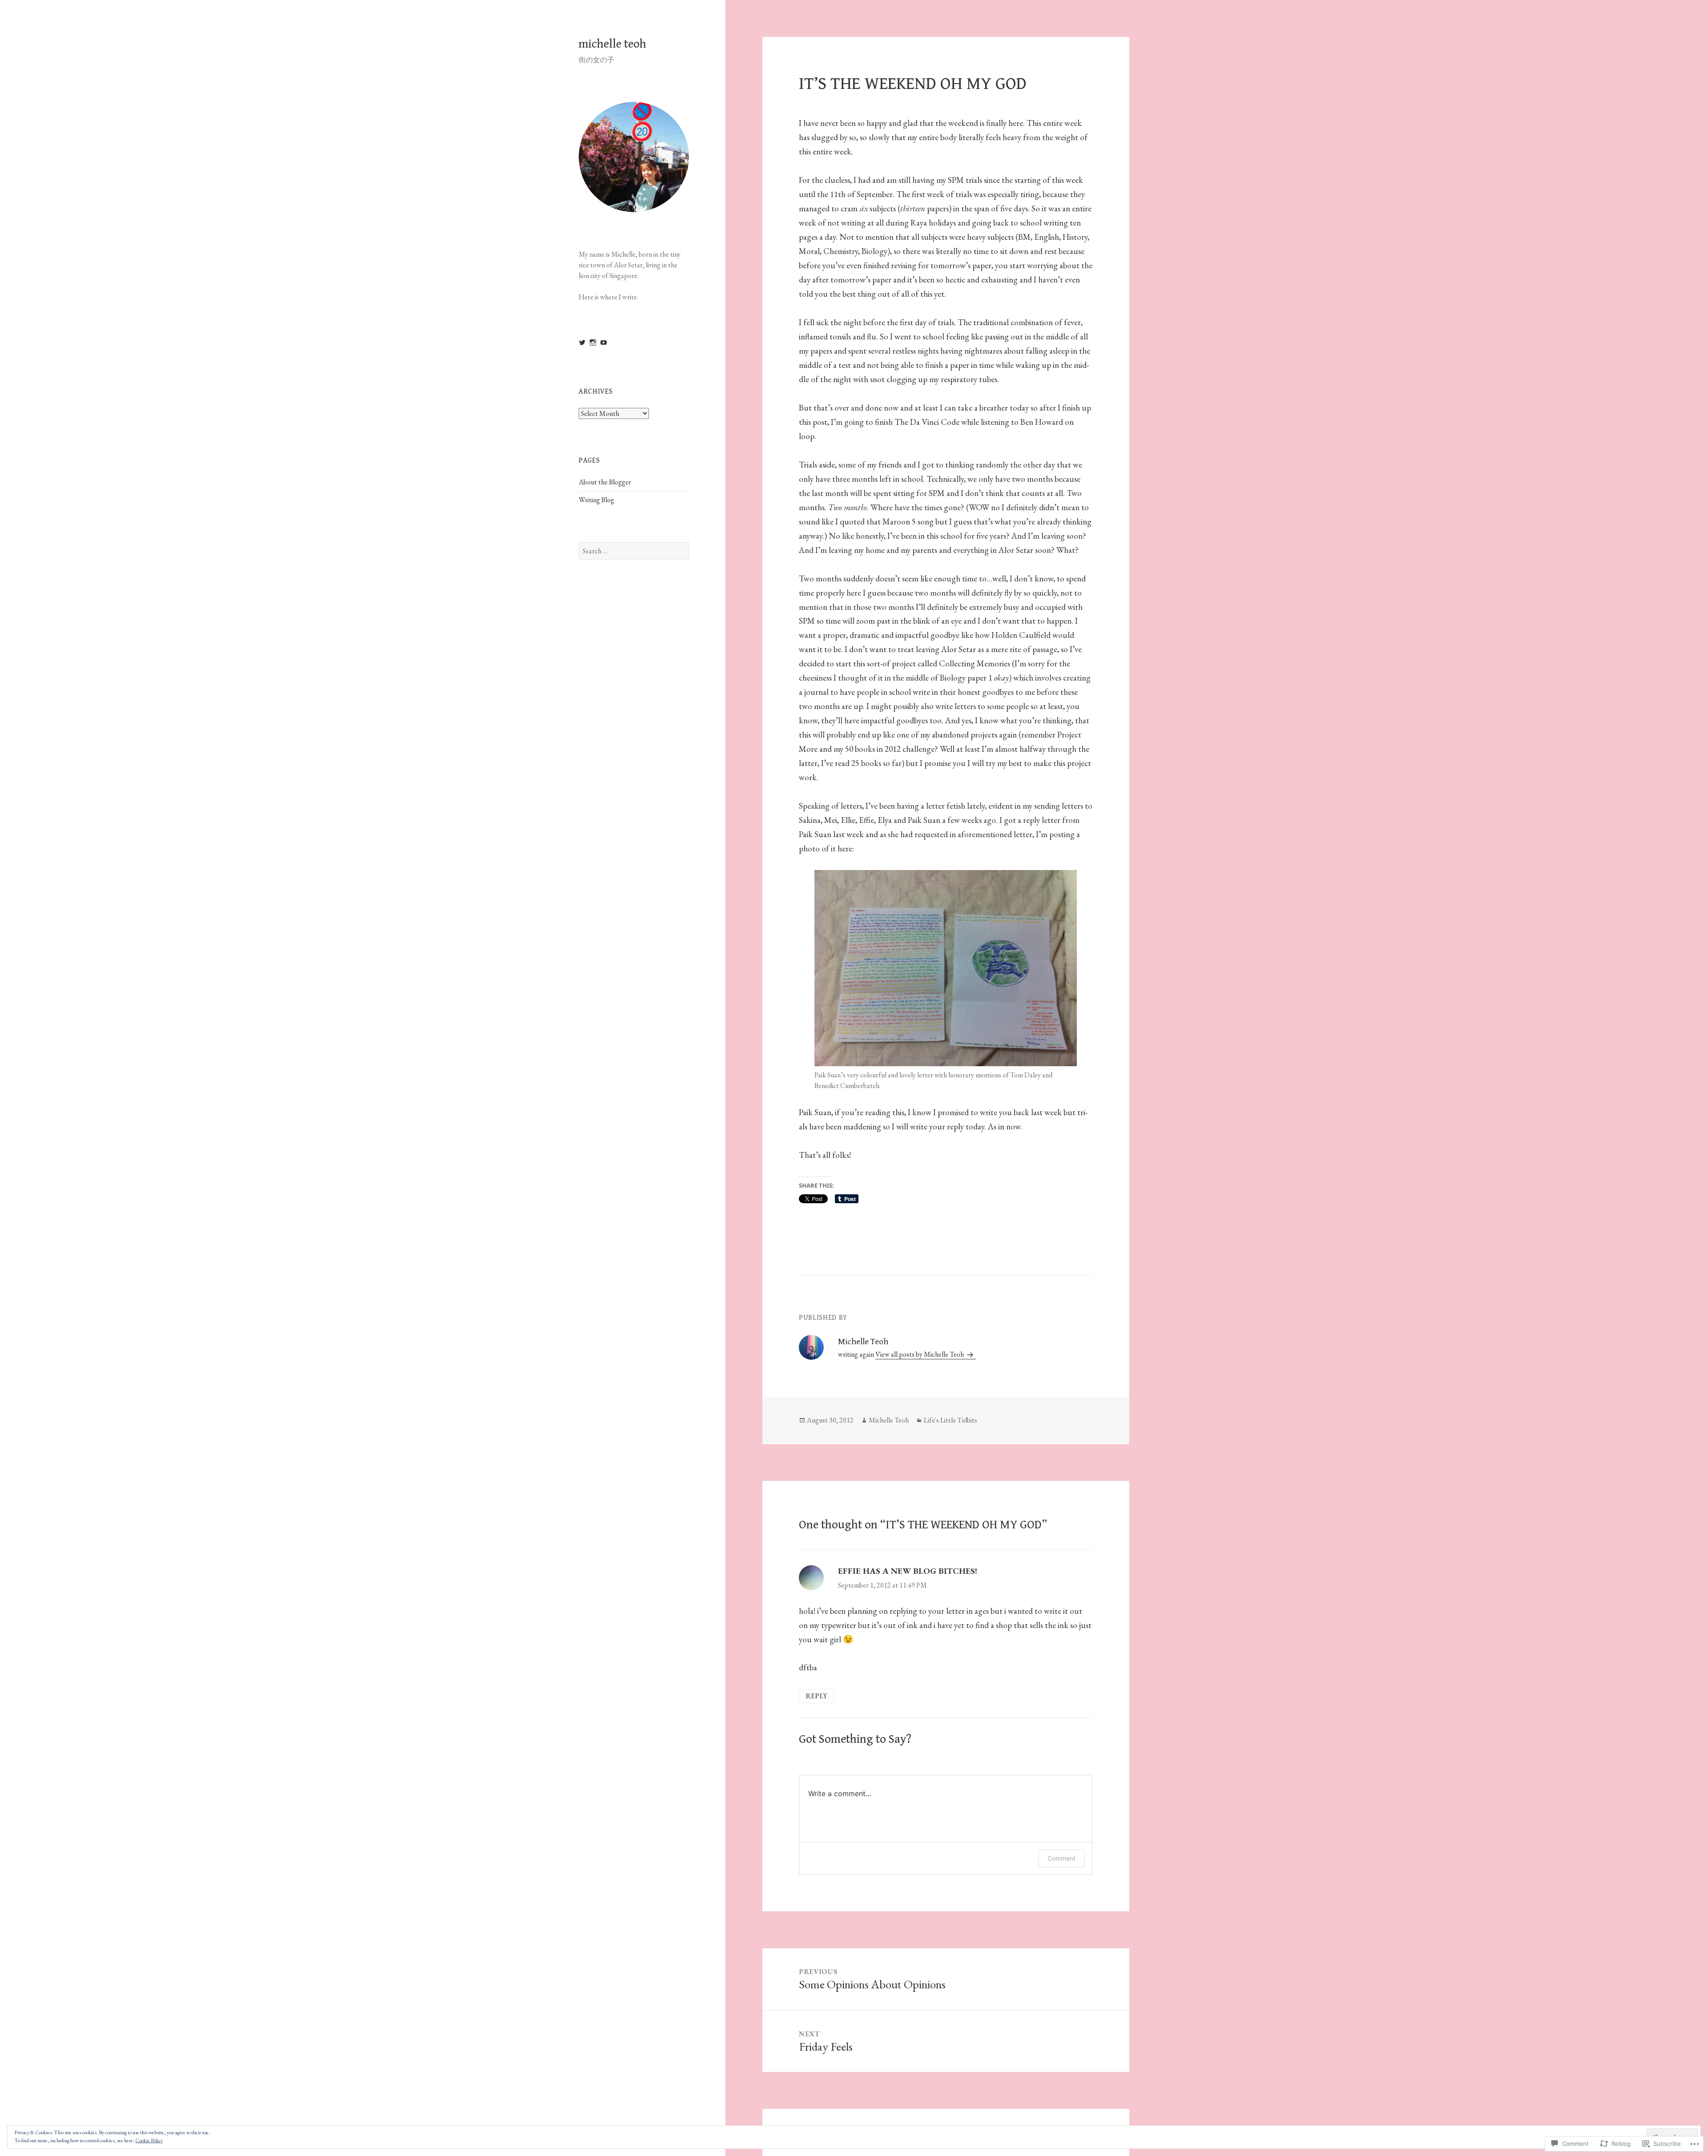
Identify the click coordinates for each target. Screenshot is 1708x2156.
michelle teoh (612, 44)
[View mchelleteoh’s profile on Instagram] (593, 343)
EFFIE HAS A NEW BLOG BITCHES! (908, 1571)
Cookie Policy (149, 2140)
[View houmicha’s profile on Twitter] (582, 343)
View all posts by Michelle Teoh (920, 1354)
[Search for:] (634, 551)
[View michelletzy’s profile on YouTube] (604, 343)
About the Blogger (605, 482)
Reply (816, 1696)
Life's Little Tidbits (951, 1420)
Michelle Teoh (889, 1420)
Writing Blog (596, 500)
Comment (1061, 1858)
